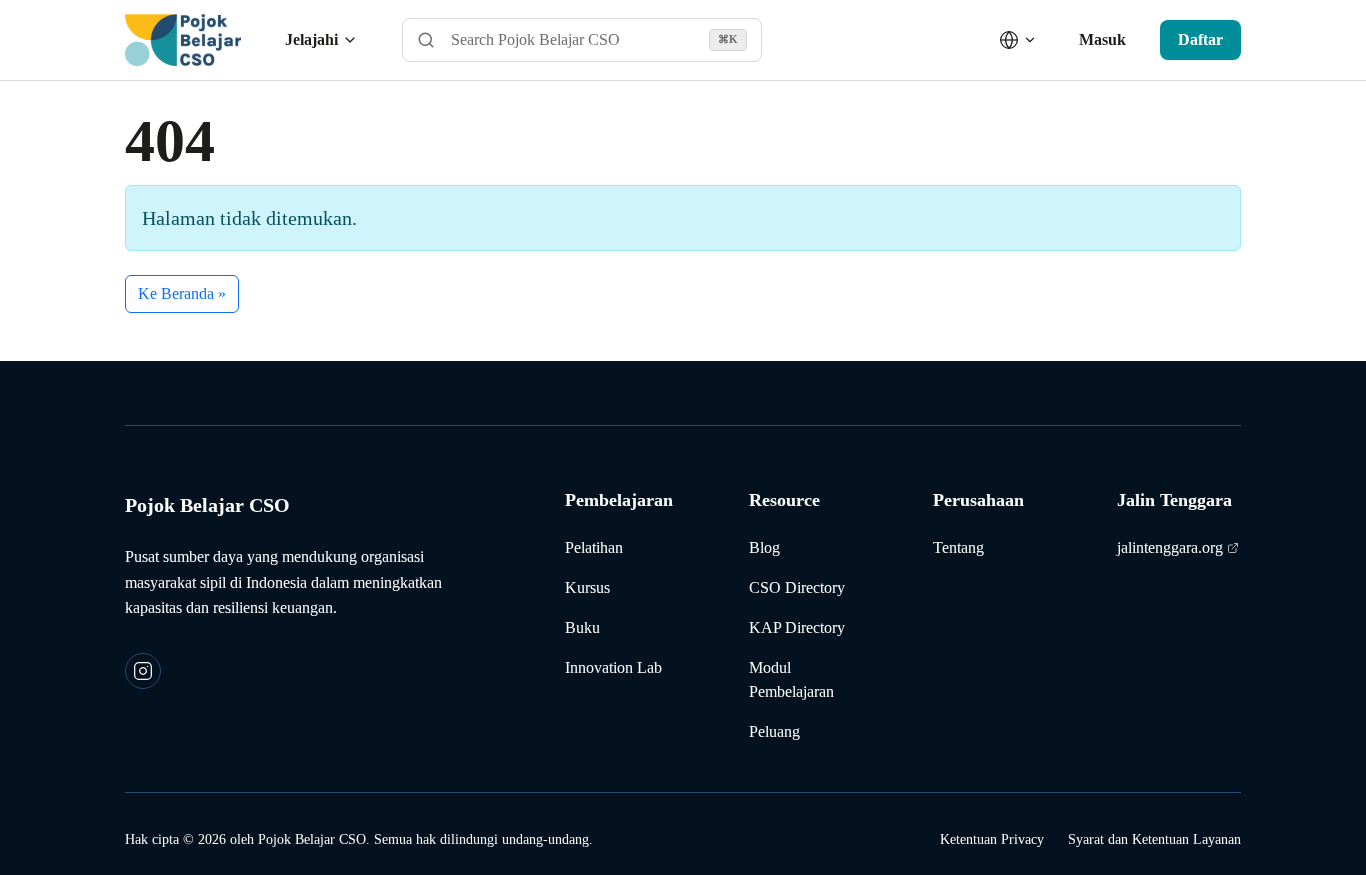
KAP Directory (797, 627)
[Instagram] (143, 671)
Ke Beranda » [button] (182, 293)
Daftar (1200, 39)
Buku (582, 627)
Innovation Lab (613, 667)
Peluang (774, 731)
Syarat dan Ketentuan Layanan (1154, 839)
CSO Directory (797, 587)
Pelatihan (594, 547)
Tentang (958, 547)
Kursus (587, 587)
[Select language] (1018, 40)
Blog (764, 547)
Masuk (1102, 39)
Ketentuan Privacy (992, 839)
